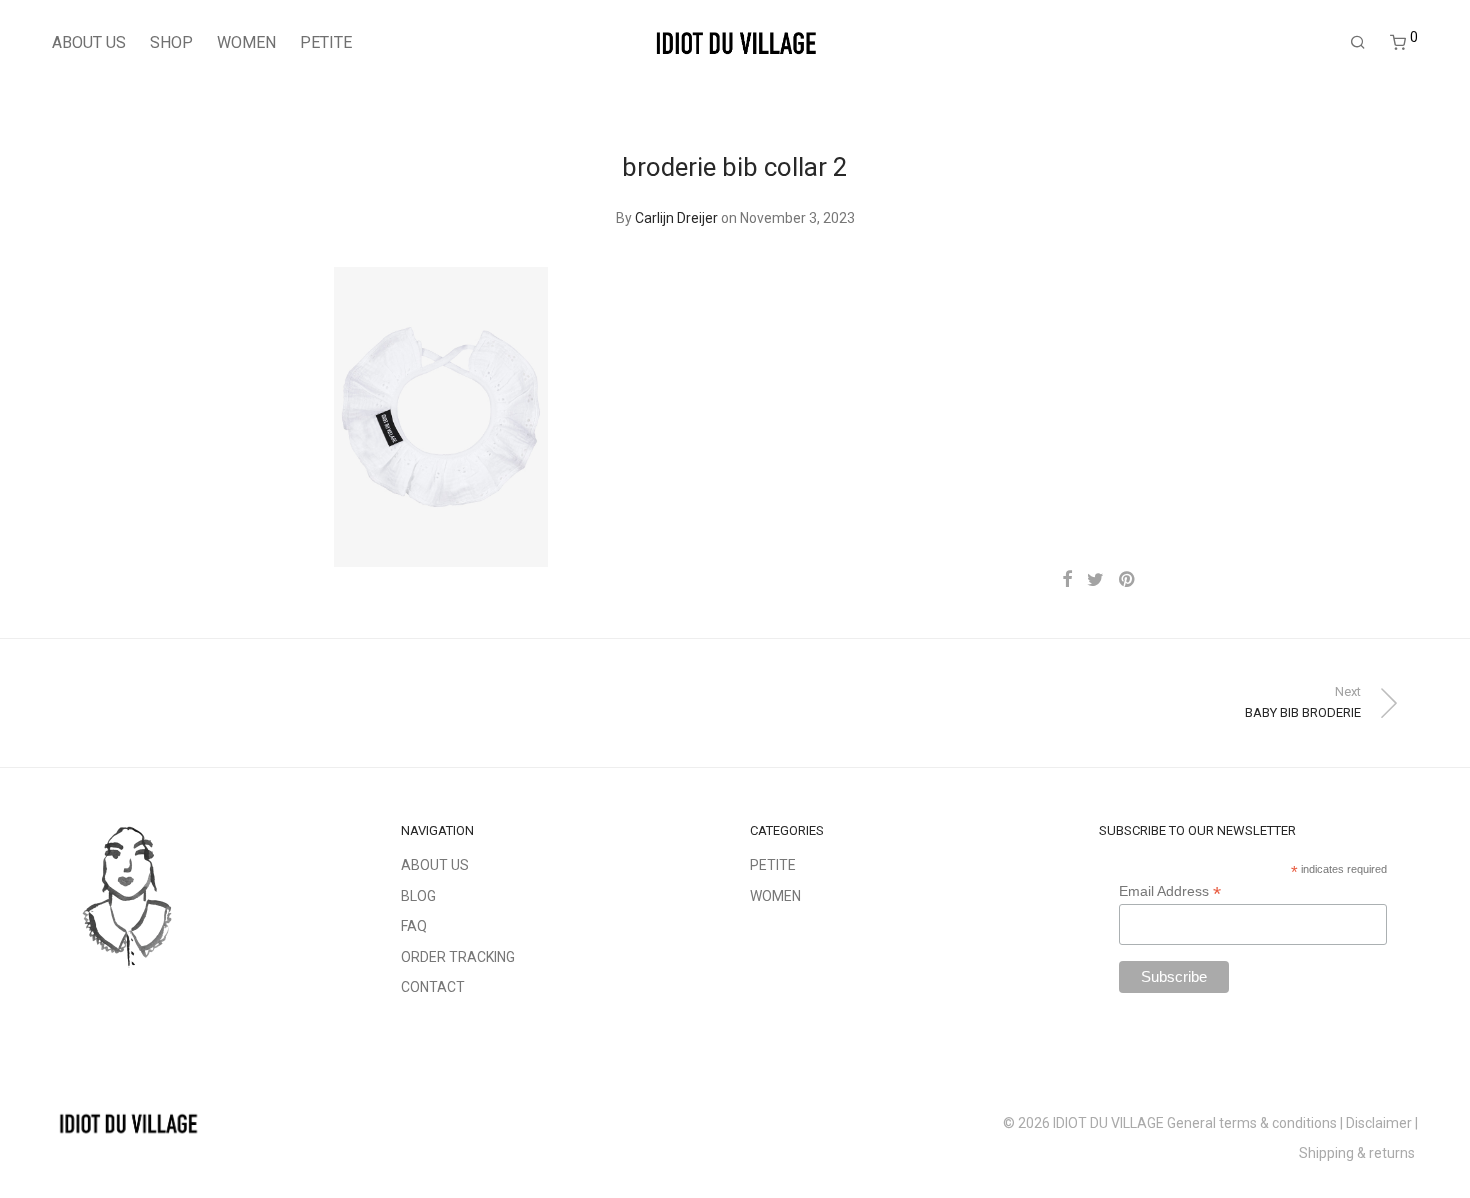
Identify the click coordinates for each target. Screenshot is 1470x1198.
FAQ (414, 926)
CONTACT (433, 987)
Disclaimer (1379, 1123)
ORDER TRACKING (458, 957)
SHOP (171, 42)
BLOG (418, 896)
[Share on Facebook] (1067, 580)
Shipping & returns (1358, 1153)
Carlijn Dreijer (676, 218)
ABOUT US (89, 42)
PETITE (326, 42)
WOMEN (246, 42)
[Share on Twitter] (1095, 580)
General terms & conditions (1252, 1123)
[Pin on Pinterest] (1128, 580)
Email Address (1170, 891)
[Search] (1358, 43)
